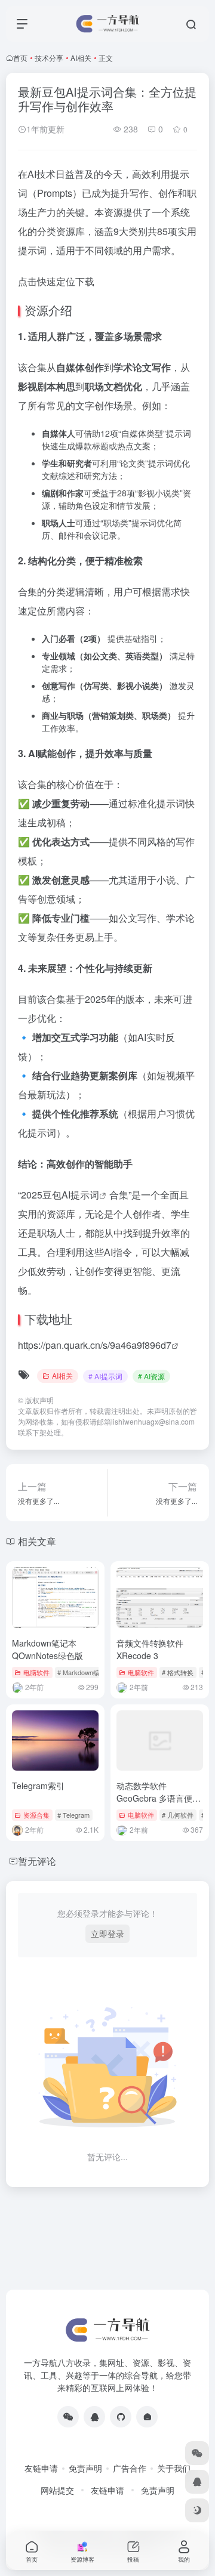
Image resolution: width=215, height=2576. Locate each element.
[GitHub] (121, 2417)
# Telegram (73, 1815)
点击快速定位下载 (56, 281)
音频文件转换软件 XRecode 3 (150, 1649)
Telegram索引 (38, 1786)
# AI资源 (151, 1376)
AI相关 (81, 58)
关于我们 (174, 2468)
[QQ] (94, 2417)
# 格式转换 (178, 1672)
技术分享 (49, 58)
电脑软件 (36, 1672)
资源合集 (36, 1815)
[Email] (147, 2417)
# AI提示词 (105, 1376)
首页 (20, 58)
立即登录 (107, 1933)
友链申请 (41, 2468)
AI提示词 (80, 1195)
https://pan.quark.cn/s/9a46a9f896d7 (95, 1345)
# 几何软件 (178, 1815)
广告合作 (130, 2468)
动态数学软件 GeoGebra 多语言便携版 (159, 1798)
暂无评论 (37, 1861)
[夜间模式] (197, 2510)
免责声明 (85, 2468)
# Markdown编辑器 (85, 1672)
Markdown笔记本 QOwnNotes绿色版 (47, 1649)
